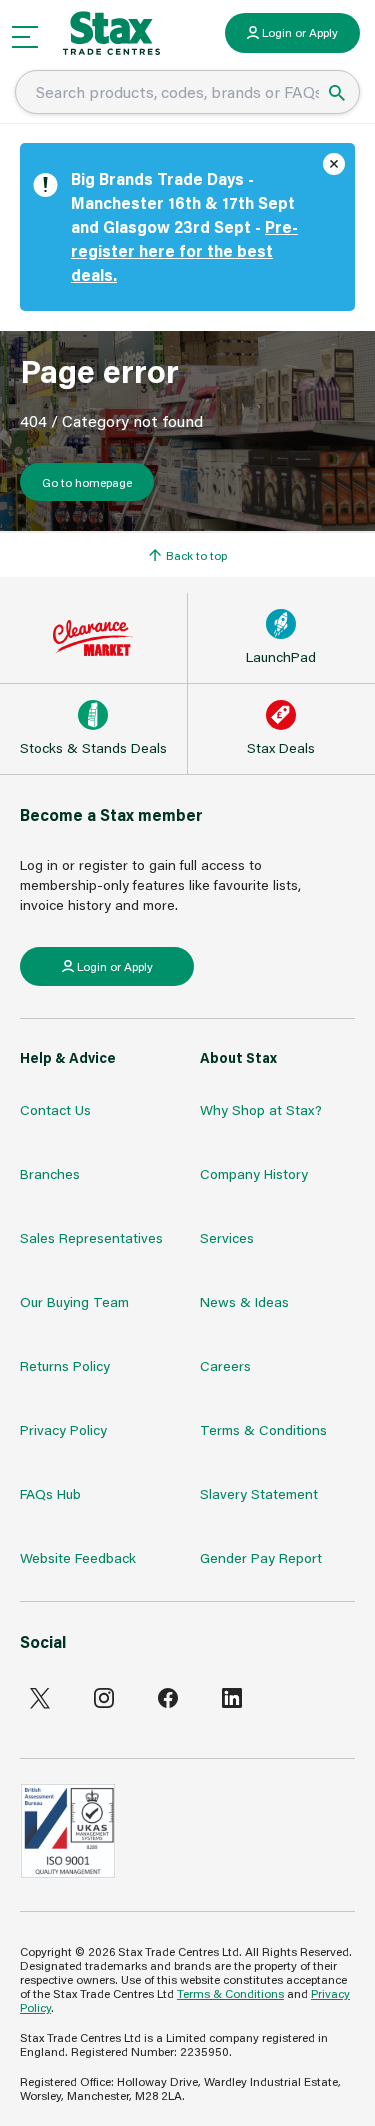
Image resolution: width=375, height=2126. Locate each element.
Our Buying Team (74, 1301)
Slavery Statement (259, 1493)
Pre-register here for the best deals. (184, 250)
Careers (225, 1365)
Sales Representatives (91, 1237)
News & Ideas (244, 1301)
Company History (254, 1173)
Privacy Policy (63, 1429)
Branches (50, 1173)
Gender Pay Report (261, 1557)
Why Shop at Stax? (261, 1109)
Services (227, 1237)
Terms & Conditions (263, 1429)
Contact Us (55, 1109)
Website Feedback (78, 1557)
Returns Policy (65, 1365)
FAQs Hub (50, 1493)
